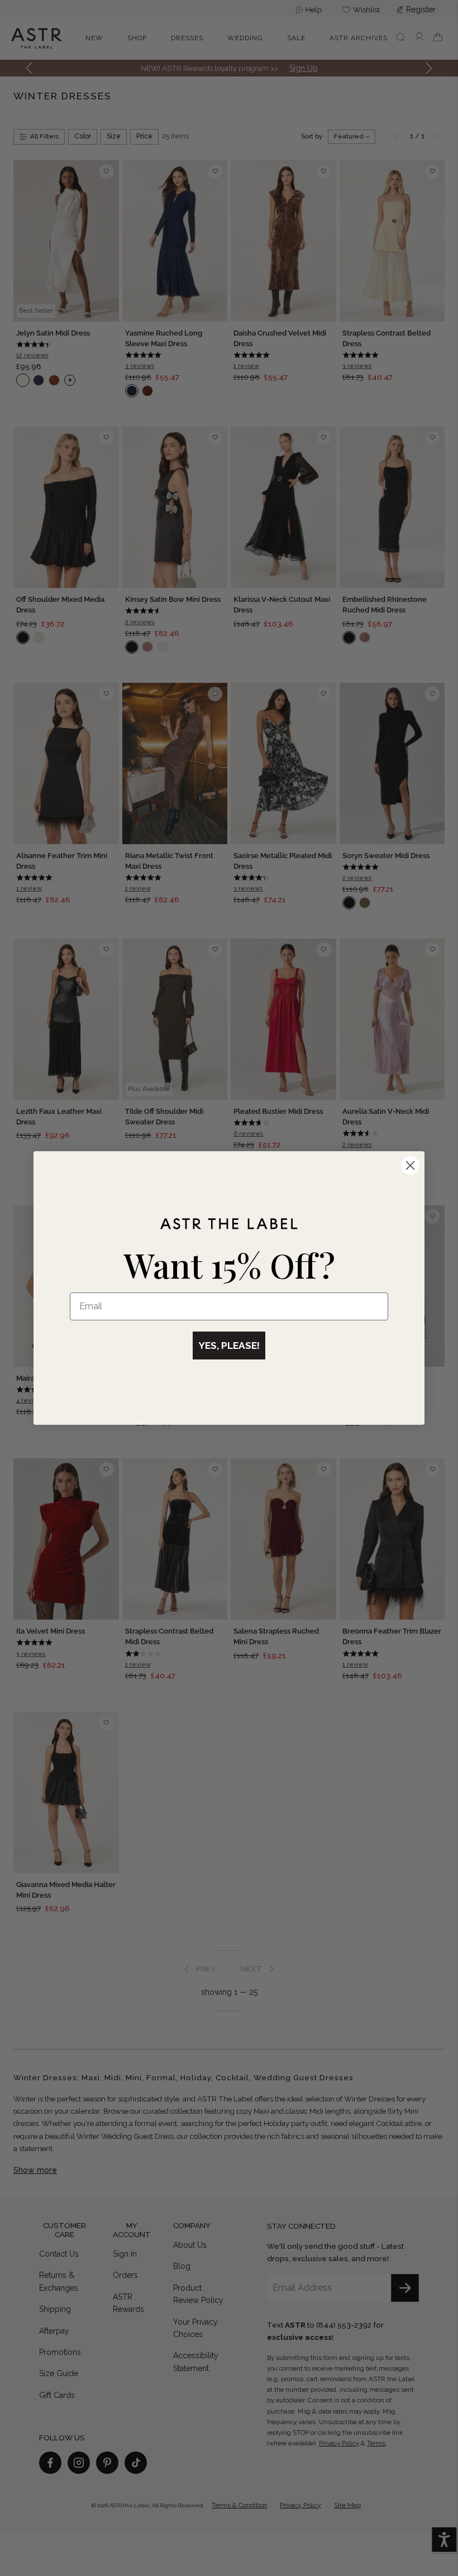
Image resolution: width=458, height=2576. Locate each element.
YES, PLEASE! (229, 1346)
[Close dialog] (410, 1165)
